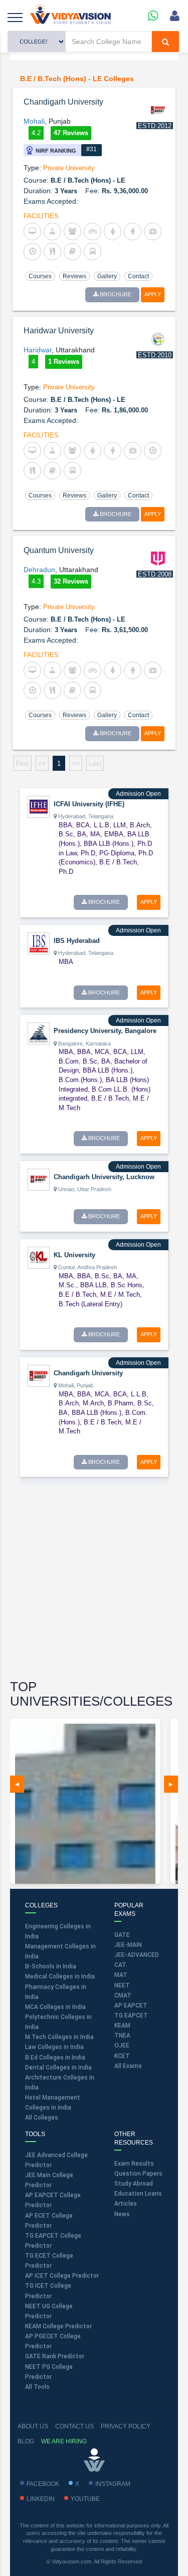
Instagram (113, 2484)
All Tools (37, 2387)
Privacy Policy (126, 2426)
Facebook (43, 2484)
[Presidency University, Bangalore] (39, 1033)
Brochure (115, 294)
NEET (122, 1985)
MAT (121, 1975)
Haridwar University (59, 331)
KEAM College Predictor (58, 2326)
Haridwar (38, 350)
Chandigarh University (63, 102)
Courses (40, 276)
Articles (126, 2204)
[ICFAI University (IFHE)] (39, 806)
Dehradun (39, 570)
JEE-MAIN (128, 1945)
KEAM (122, 2025)
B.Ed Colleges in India (55, 2057)
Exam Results (134, 2164)
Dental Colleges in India (58, 2068)
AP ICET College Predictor (62, 2276)
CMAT (123, 1995)
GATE (122, 1935)
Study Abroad (134, 2184)
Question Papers (138, 2174)
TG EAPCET (131, 2015)
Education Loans (138, 2194)
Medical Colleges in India (60, 1976)
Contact (138, 276)
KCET (122, 2056)
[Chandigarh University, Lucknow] (39, 1179)
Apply (153, 294)
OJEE (122, 2045)
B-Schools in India (51, 1966)
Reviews (74, 276)
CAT (120, 1965)
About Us (33, 2426)
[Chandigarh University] (39, 1375)
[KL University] (39, 1257)
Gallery (107, 276)
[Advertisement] (94, 1583)
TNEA (122, 2035)
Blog (26, 2441)
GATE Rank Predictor (55, 2356)
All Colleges (42, 2118)
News (122, 2214)
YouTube (85, 2499)
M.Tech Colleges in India (59, 2037)
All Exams (128, 2066)
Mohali (34, 121)
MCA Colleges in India (55, 2007)
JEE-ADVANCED (137, 1955)
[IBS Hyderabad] (39, 943)
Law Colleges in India (54, 2047)
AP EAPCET (131, 2005)
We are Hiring (64, 2441)
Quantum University (59, 550)
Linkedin (41, 2499)
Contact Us (74, 2426)
